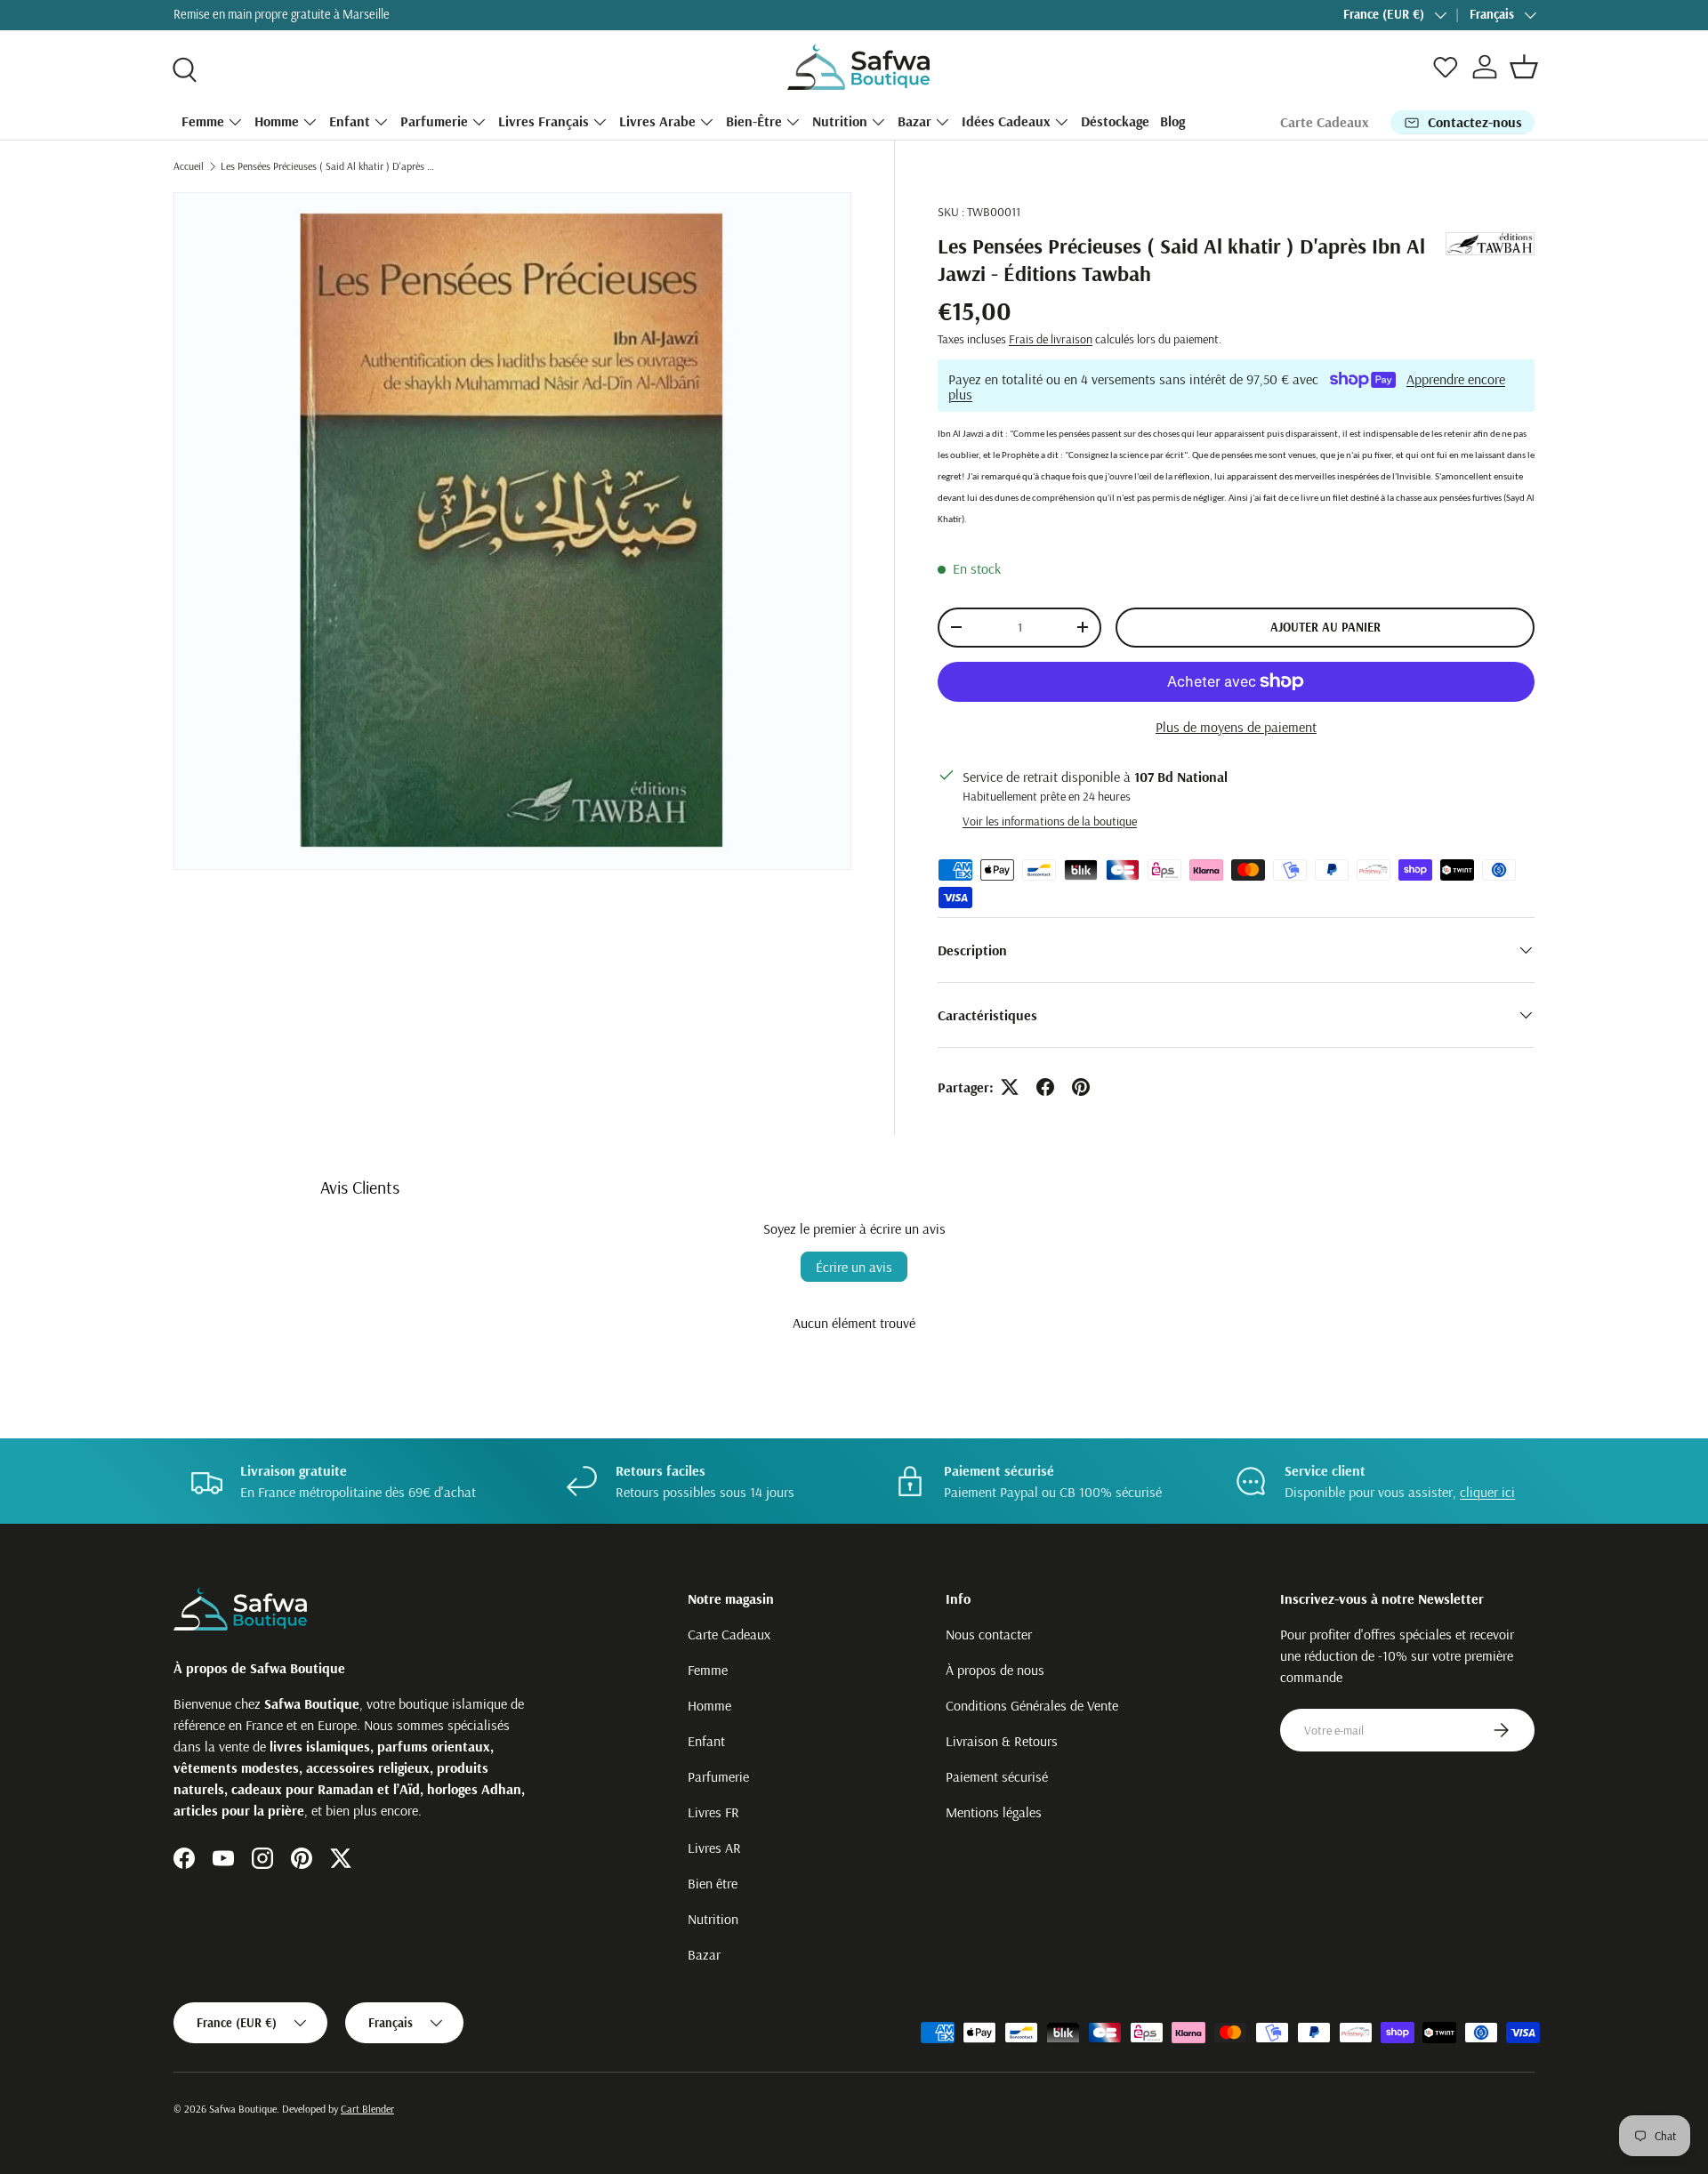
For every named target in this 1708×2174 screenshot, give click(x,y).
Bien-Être (754, 121)
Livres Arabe (657, 121)
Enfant (350, 121)
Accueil (189, 166)
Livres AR (714, 1848)
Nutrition (840, 121)
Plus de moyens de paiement (1236, 727)
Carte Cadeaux (1325, 122)
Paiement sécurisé (997, 1776)
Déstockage (1115, 121)
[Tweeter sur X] (1010, 1087)
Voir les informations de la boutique (1050, 821)
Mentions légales (994, 1812)
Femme (203, 121)
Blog (1172, 121)
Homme (277, 121)
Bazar (914, 121)
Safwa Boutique (243, 2109)
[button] (1524, 67)
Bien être (713, 1883)
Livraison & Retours (1002, 1741)
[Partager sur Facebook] (1045, 1087)
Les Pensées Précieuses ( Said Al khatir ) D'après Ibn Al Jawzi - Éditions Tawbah (327, 166)
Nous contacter (989, 1634)
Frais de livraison (1051, 339)
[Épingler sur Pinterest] (1081, 1087)
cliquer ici (1487, 1492)
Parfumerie (434, 121)
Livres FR (713, 1812)
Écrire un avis (854, 1267)
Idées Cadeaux (1006, 121)
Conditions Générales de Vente (1032, 1705)
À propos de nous (995, 1670)
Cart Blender (367, 2109)
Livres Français (544, 121)
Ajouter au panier (1325, 627)
